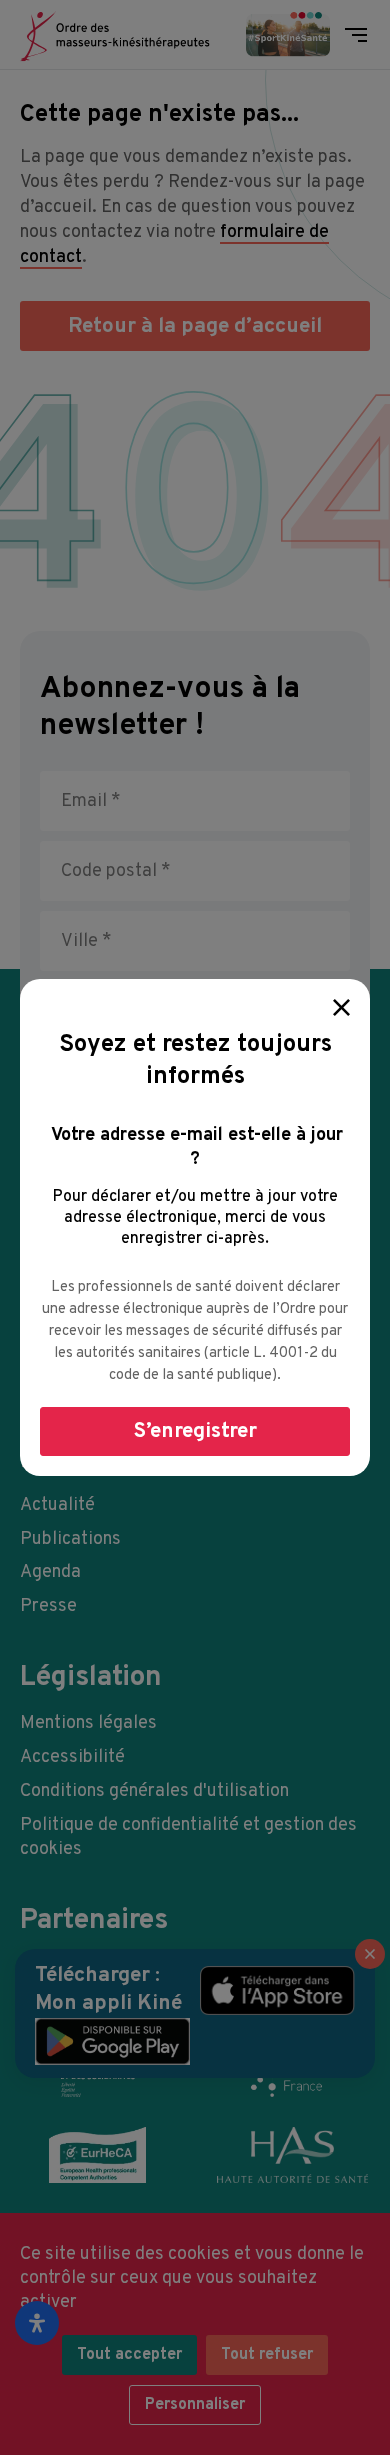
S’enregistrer (195, 1431)
